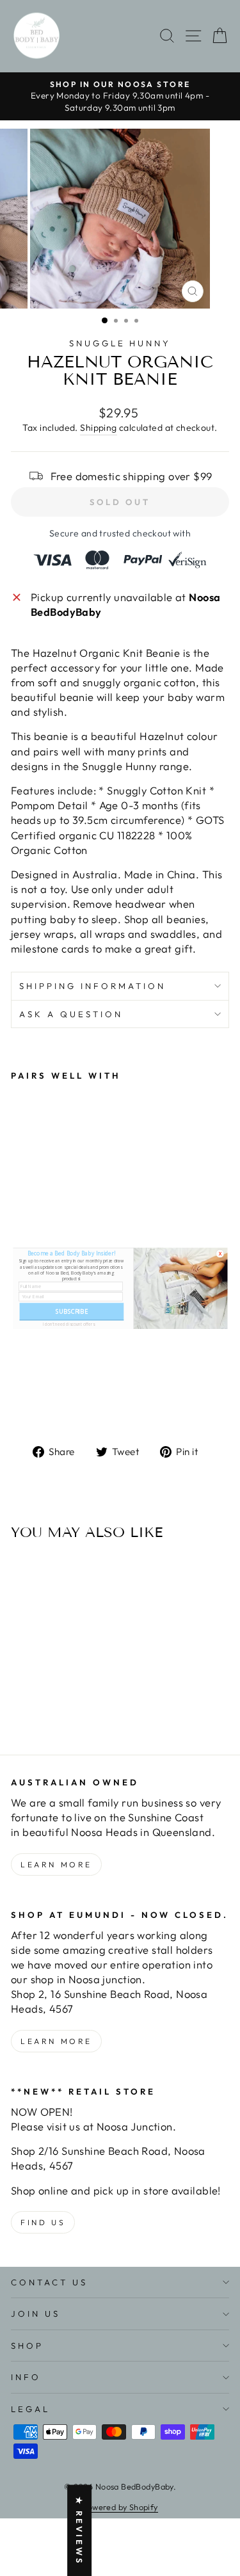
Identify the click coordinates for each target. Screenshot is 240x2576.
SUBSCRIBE (71, 1311)
